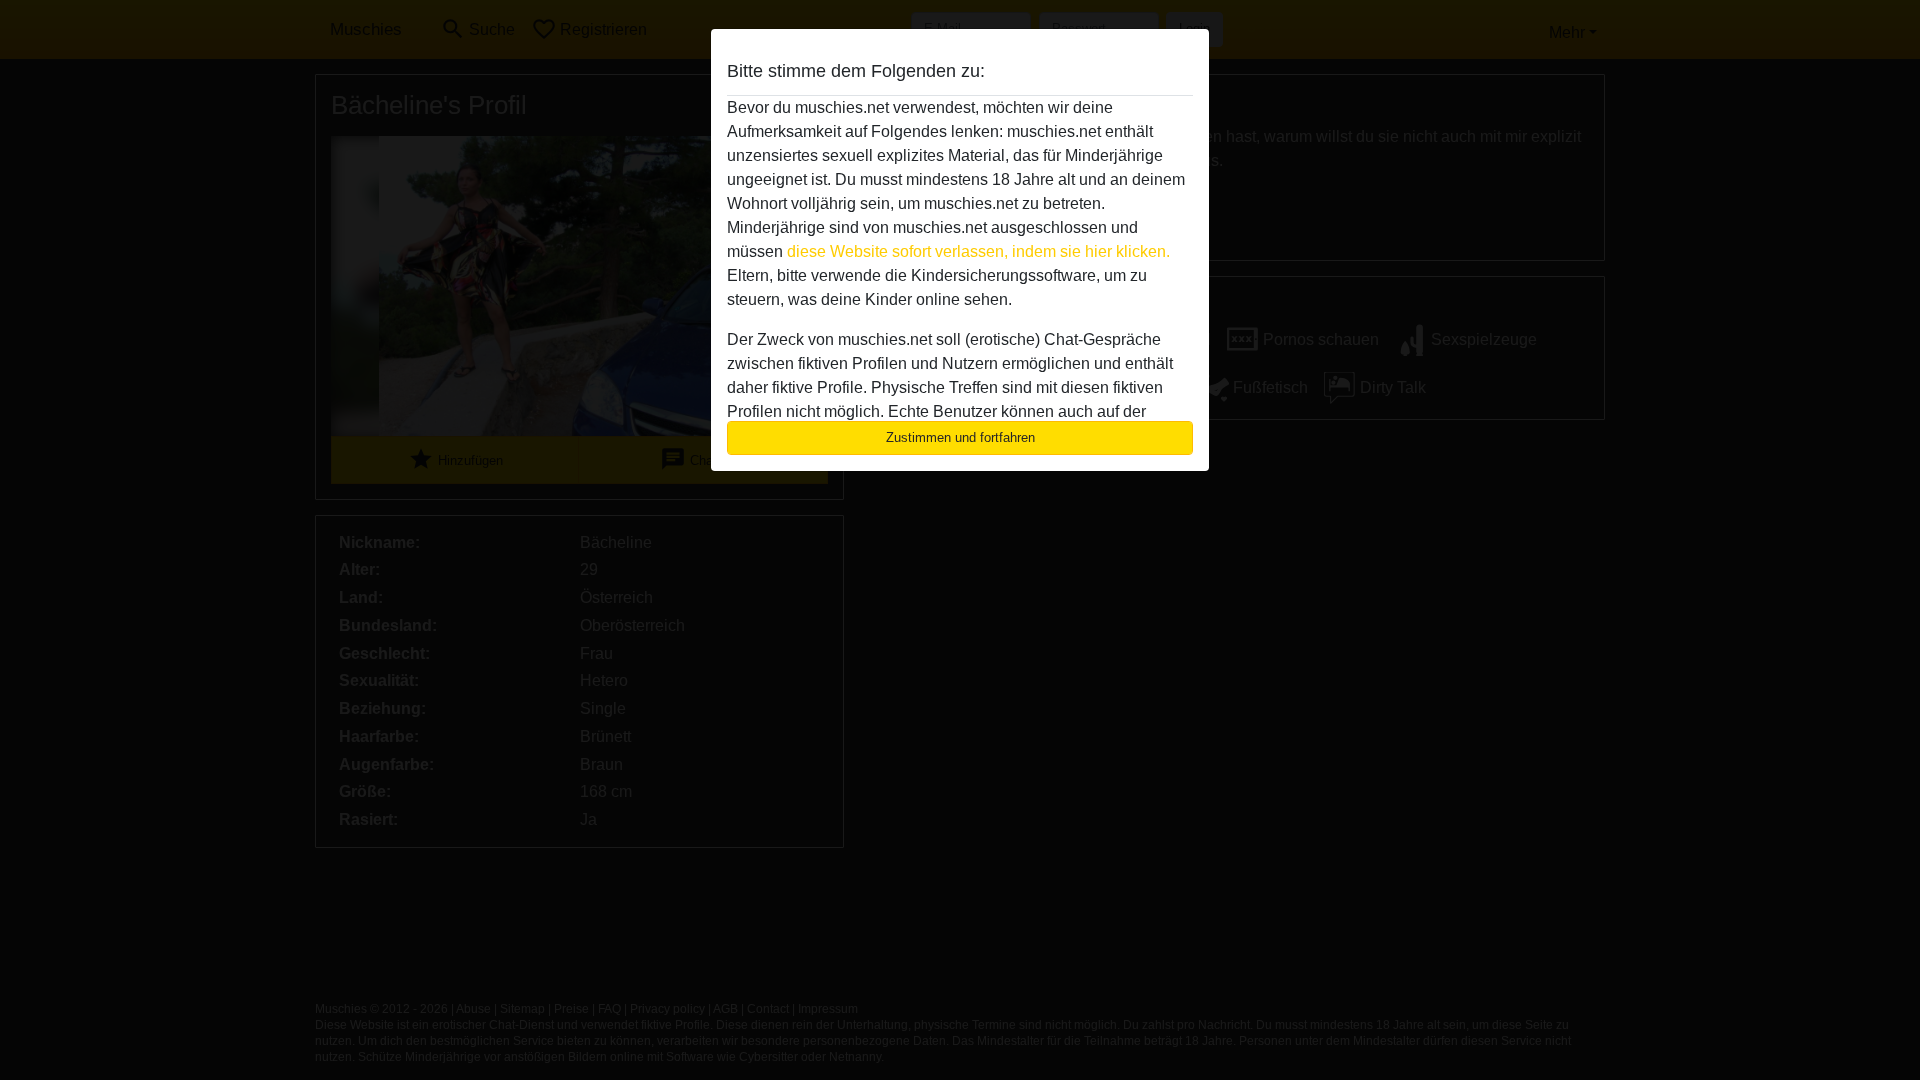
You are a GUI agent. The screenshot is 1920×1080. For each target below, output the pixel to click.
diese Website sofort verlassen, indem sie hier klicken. (978, 251)
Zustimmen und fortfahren (960, 437)
